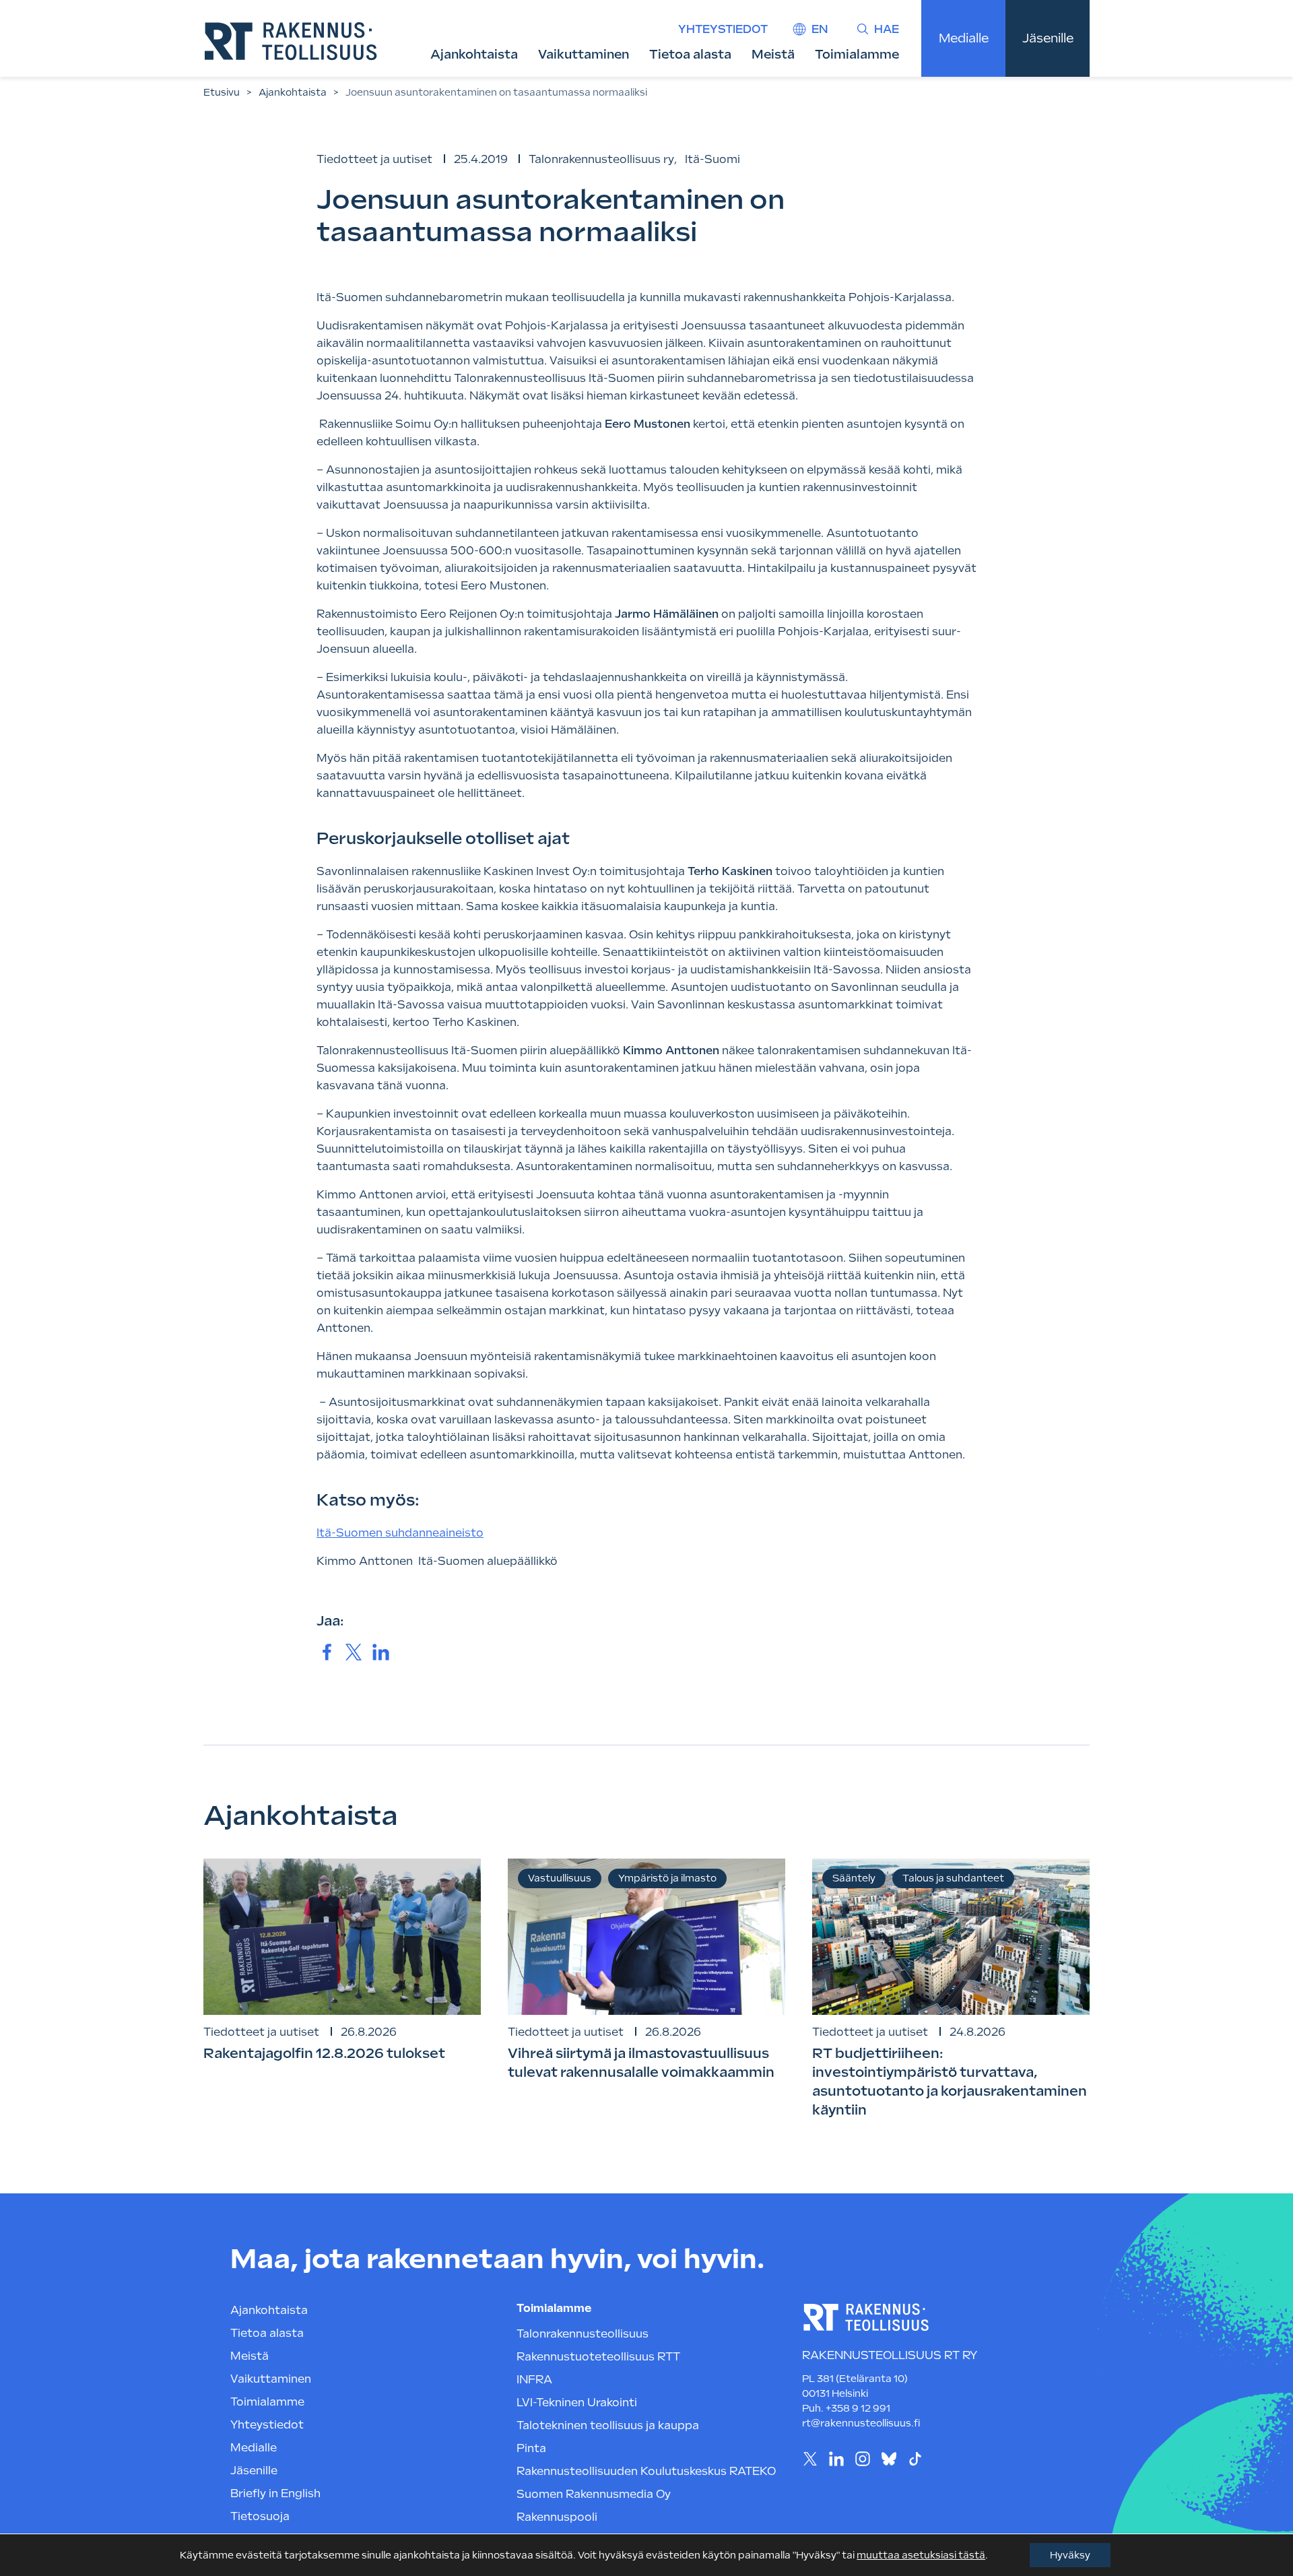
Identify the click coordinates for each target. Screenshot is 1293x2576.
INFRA (534, 2380)
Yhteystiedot (723, 29)
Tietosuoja (260, 2516)
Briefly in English (275, 2493)
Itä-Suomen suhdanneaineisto (400, 1533)
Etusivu (222, 92)
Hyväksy (1070, 2555)
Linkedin (836, 2458)
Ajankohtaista (474, 54)
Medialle (964, 38)
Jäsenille (1048, 38)
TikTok (915, 2458)
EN (820, 29)
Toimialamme (857, 54)
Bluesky (889, 2458)
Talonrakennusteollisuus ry (601, 159)
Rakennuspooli (557, 2517)
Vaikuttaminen (584, 54)
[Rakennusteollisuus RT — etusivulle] (291, 41)
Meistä (773, 54)
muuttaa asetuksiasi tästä (921, 2555)
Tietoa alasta (690, 54)
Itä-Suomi (712, 159)
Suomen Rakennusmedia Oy (594, 2494)
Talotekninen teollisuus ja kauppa (608, 2425)
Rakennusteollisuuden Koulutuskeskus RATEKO (646, 2471)
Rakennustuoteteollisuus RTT (598, 2357)
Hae (887, 29)
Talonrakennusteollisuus (583, 2334)
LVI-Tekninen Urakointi (577, 2403)
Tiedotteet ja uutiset (374, 159)
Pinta (531, 2448)
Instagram (862, 2458)
